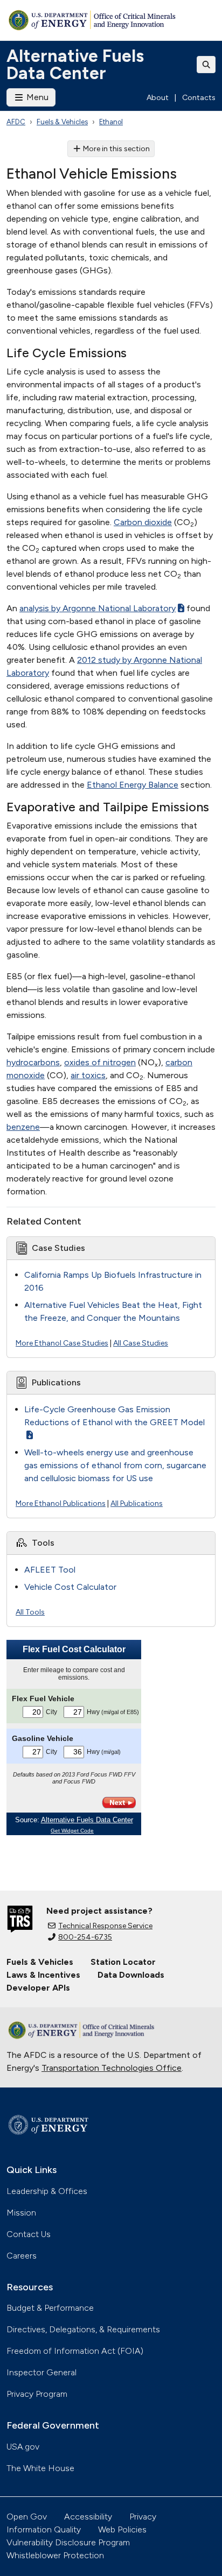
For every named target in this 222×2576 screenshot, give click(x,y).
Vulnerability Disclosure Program (68, 2542)
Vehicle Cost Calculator (70, 1587)
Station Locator (123, 1962)
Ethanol (111, 122)
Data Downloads (131, 1975)
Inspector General (41, 2372)
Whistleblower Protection (55, 2555)
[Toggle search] (206, 65)
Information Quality (44, 2529)
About (158, 98)
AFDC (16, 122)
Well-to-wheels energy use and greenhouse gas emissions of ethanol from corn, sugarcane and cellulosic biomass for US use (115, 1465)
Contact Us (29, 2234)
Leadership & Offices (47, 2191)
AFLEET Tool (50, 1570)
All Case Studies (141, 1343)
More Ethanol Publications (61, 1503)
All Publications (137, 1503)
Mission (21, 2213)
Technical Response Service (105, 1926)
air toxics (88, 1075)
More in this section (116, 149)
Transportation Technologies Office (112, 2068)
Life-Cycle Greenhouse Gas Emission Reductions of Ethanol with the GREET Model (115, 1416)
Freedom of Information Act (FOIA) (75, 2351)
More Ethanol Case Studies (62, 1343)
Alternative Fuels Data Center (75, 65)
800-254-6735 (85, 1937)
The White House (40, 2468)
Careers (22, 2256)
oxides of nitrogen (100, 1062)
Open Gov (27, 2517)
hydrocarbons (33, 1062)
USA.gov (23, 2447)
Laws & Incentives (43, 1975)
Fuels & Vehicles (62, 122)
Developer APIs (38, 1988)
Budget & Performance (50, 2308)
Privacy (143, 2517)
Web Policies (122, 2529)
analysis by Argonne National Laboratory (98, 608)
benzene (23, 1127)
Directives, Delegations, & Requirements (83, 2329)
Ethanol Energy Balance (133, 785)
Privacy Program (37, 2394)
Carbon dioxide (143, 522)
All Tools (30, 1612)
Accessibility (88, 2517)
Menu (36, 97)
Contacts (199, 98)
